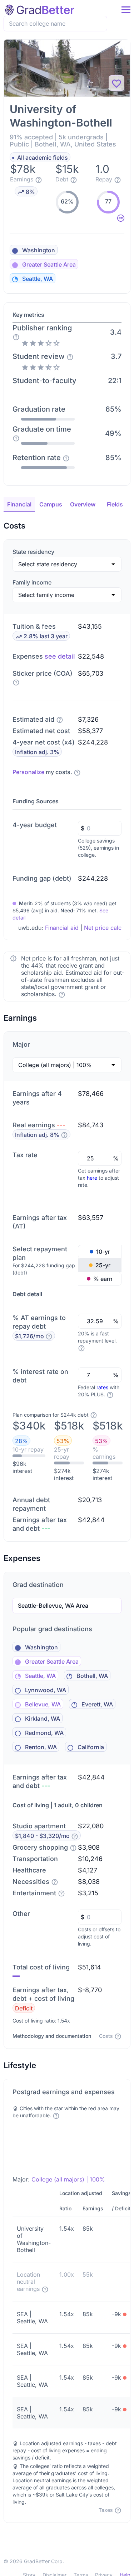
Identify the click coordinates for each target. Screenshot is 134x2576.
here (92, 1178)
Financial (19, 504)
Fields (115, 504)
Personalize (28, 772)
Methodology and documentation (52, 2036)
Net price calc (103, 928)
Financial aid (62, 928)
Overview (83, 504)
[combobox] (58, 24)
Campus (51, 504)
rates (102, 1387)
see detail (60, 656)
